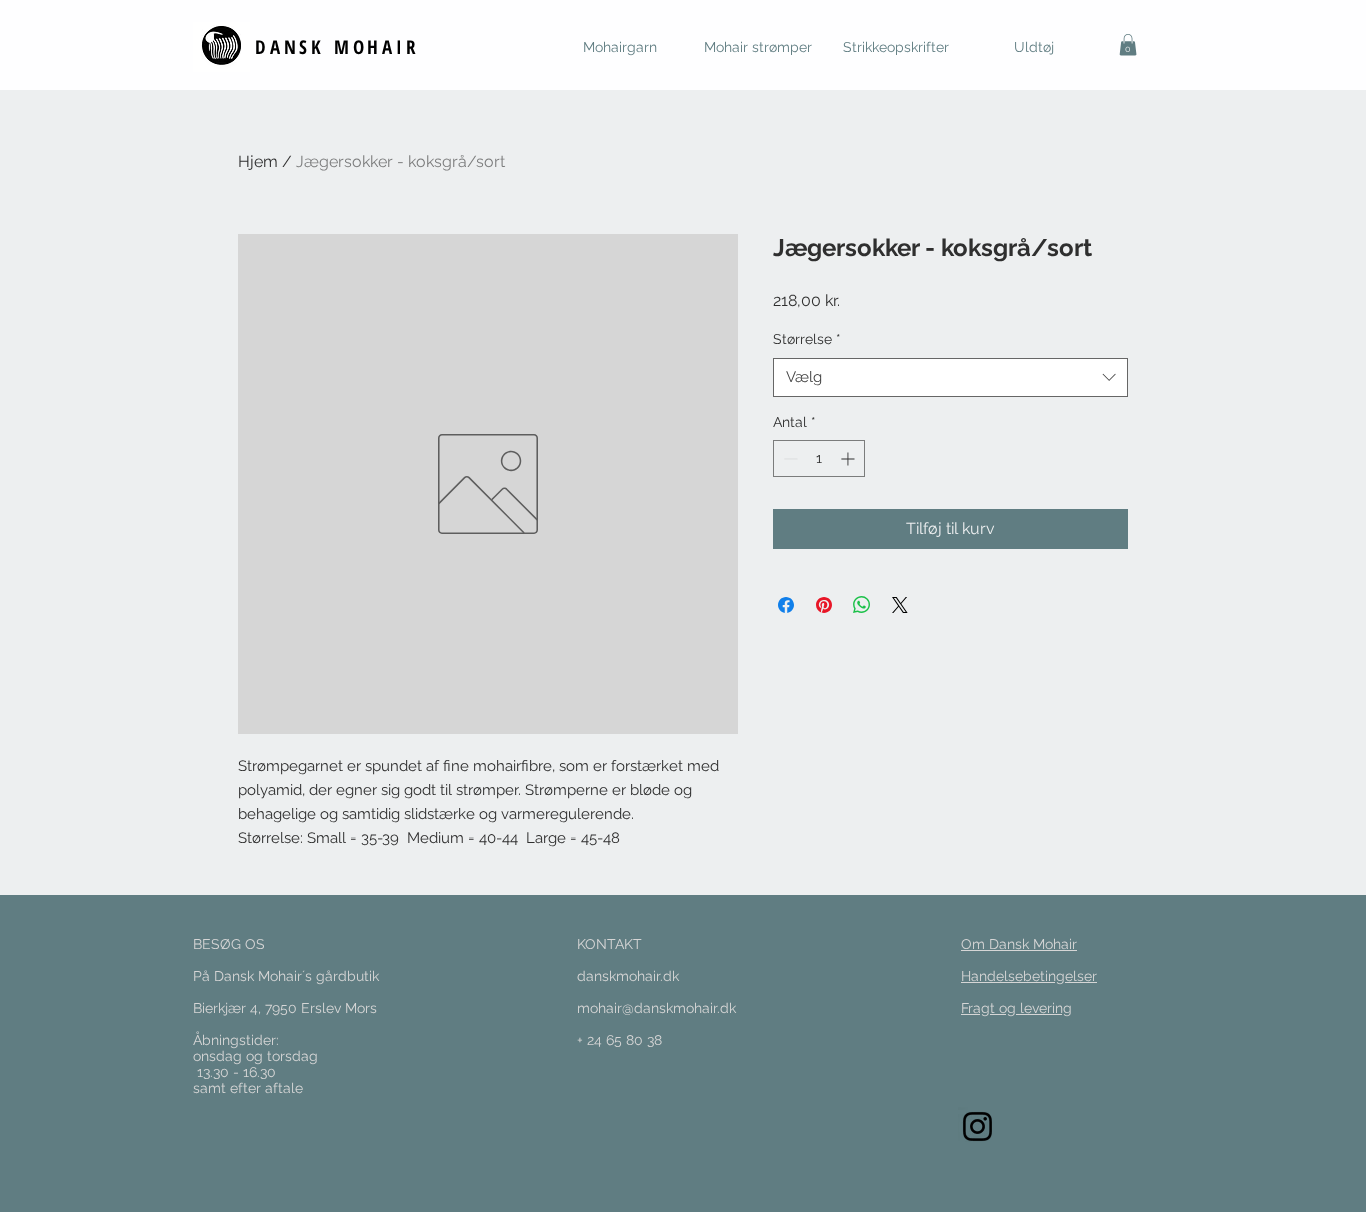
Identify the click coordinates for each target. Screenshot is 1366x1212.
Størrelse (807, 339)
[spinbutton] (819, 458)
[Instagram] (977, 1126)
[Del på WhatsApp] (862, 605)
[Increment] (849, 458)
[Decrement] (788, 458)
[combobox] (950, 377)
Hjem (258, 161)
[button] (1128, 45)
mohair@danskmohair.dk (656, 1008)
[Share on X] (900, 605)
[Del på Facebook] (786, 605)
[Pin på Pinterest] (824, 605)
